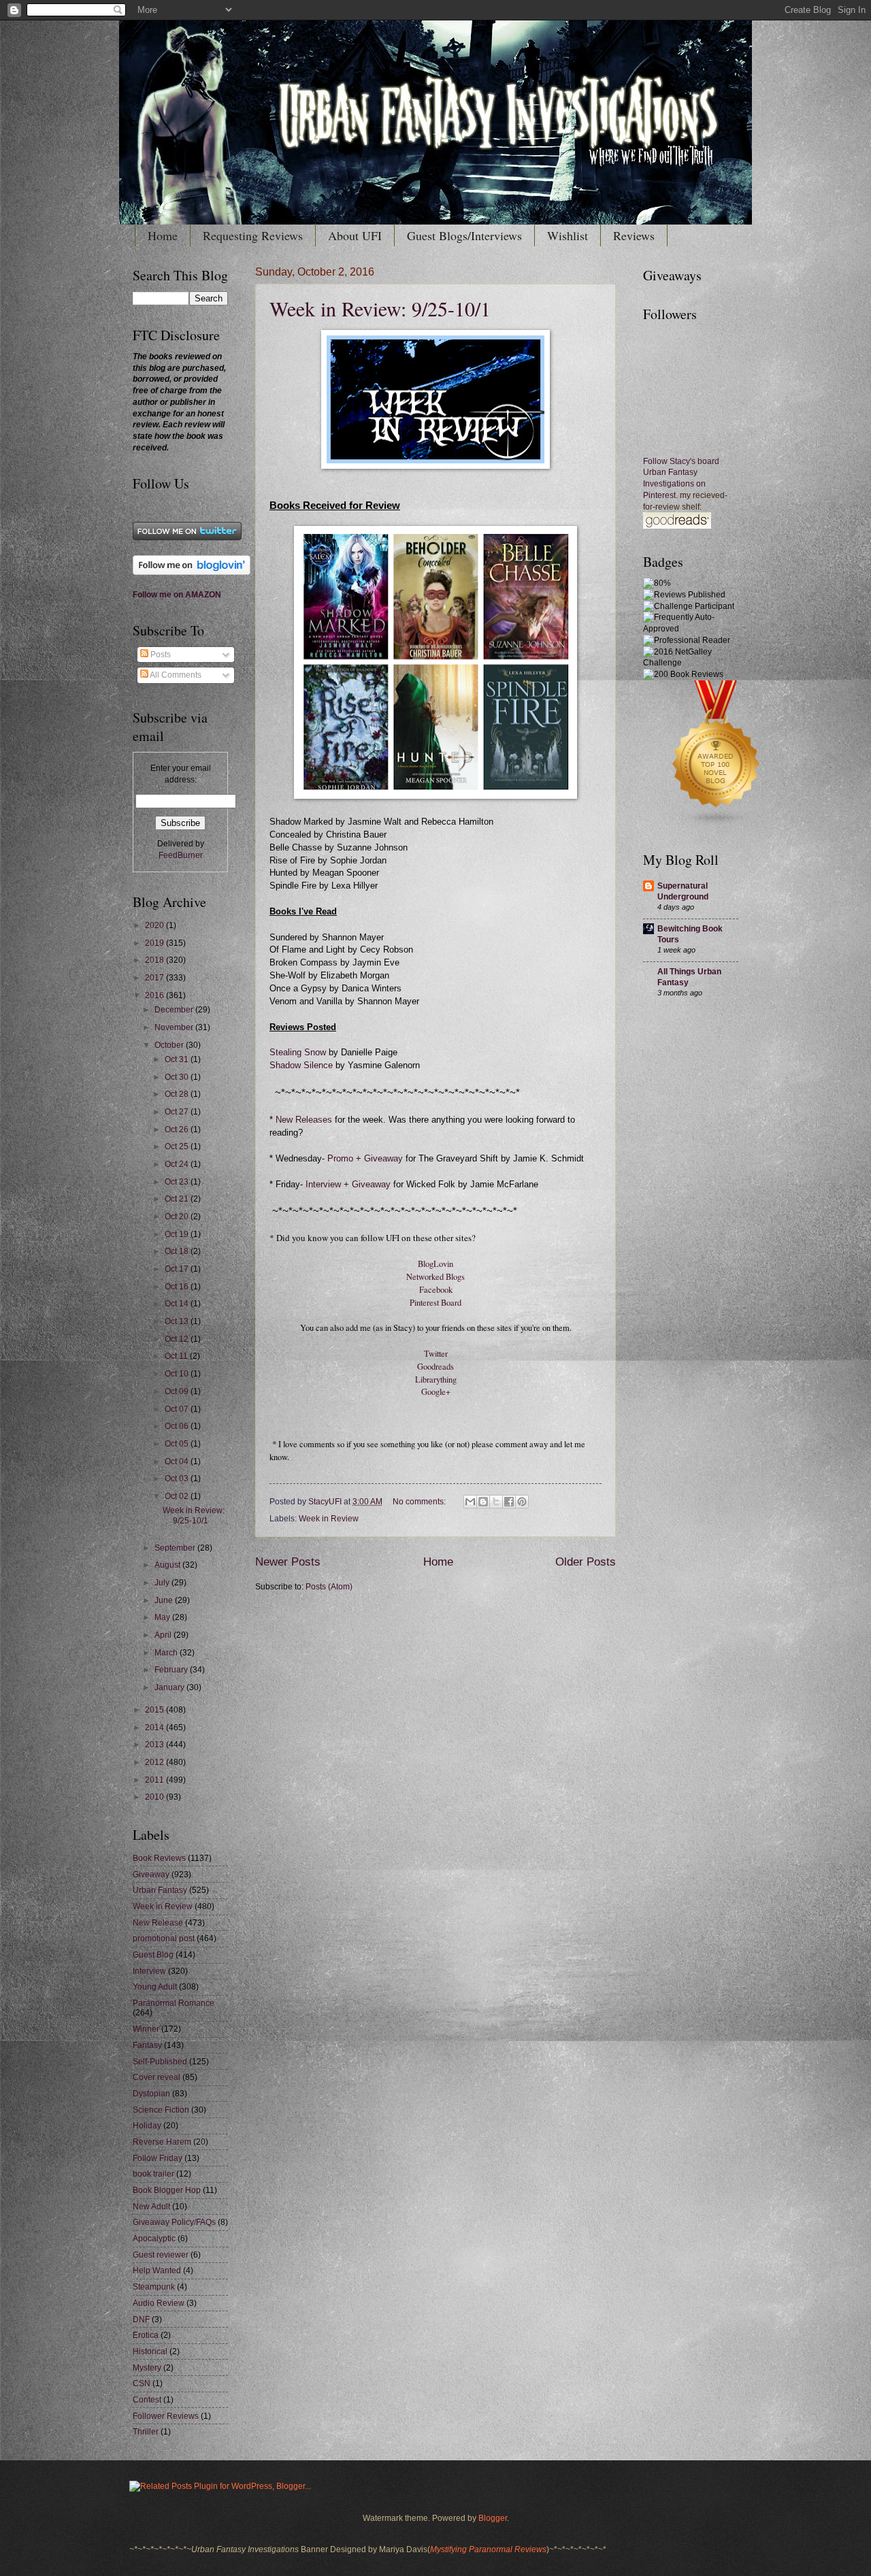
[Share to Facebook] (509, 1502)
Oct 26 (178, 1129)
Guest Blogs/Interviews (464, 235)
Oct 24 (178, 1164)
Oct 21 (178, 1199)
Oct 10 (178, 1374)
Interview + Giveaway (347, 1185)
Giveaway (151, 1875)
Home (163, 235)
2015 (155, 1710)
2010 (155, 1797)
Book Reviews (159, 1858)
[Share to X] (496, 1502)
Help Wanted (157, 2270)
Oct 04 (178, 1462)
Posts (160, 655)
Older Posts (586, 1562)
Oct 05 (178, 1444)
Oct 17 (178, 1269)
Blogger (493, 2518)
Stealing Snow (299, 1053)
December (175, 1010)
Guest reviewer (161, 2255)
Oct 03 (178, 1479)
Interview (149, 1971)
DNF (141, 2319)
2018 (155, 960)
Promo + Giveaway (365, 1159)
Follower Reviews (166, 2416)
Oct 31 (178, 1059)
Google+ (436, 1392)
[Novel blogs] (717, 825)
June (165, 1600)
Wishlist (568, 235)
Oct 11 (177, 1356)
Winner (146, 2029)
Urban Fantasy (160, 1890)
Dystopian (151, 2094)
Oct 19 (178, 1234)
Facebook (436, 1290)
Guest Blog (153, 1955)
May (163, 1617)
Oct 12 (178, 1339)
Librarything (436, 1380)
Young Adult (155, 1987)
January (170, 1687)
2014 (155, 1728)
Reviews (634, 235)
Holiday (147, 2126)
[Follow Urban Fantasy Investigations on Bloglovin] (192, 572)
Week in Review (329, 1519)
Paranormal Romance (174, 2003)
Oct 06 (178, 1426)
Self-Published (160, 2062)
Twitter (436, 1354)
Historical (150, 2351)
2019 (155, 943)
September (176, 1548)
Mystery (147, 2368)
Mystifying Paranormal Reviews (488, 2549)
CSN (142, 2383)
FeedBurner (181, 855)
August (168, 1565)
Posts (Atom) (329, 1587)
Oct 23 (178, 1182)
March (167, 1653)
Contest (147, 2400)
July (163, 1583)
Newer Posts (288, 1562)
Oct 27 (178, 1112)
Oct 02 (178, 1496)
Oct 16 (178, 1287)
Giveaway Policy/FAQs (174, 2222)
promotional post (164, 1938)
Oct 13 (178, 1321)
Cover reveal (157, 2077)
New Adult (151, 2207)
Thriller (146, 2432)
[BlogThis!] (483, 1502)
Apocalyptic (154, 2239)
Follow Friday (158, 2158)
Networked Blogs (435, 1277)
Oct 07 (178, 1409)
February (172, 1670)
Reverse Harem (162, 2142)
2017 (155, 978)
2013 (155, 1745)
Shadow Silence (301, 1066)
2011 (155, 1780)
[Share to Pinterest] (522, 1502)
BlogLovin (435, 1264)
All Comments (175, 675)
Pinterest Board (435, 1303)
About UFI (355, 235)
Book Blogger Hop (167, 2190)
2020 (155, 925)
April (164, 1635)
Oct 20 (178, 1217)
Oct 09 (178, 1391)
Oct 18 (178, 1251)
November (175, 1027)
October (170, 1045)
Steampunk (154, 2287)
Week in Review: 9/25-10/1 (380, 308)
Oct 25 (178, 1146)
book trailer (153, 2174)
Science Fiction (161, 2110)
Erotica (146, 2335)
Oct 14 (178, 1304)
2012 (155, 1762)
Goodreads (435, 1367)
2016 (155, 995)
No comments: (420, 1502)
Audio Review (159, 2303)
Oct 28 (178, 1094)
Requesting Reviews (253, 235)
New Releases (304, 1120)
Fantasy (147, 2045)
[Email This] (470, 1502)
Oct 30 (178, 1077)
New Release (158, 1923)
